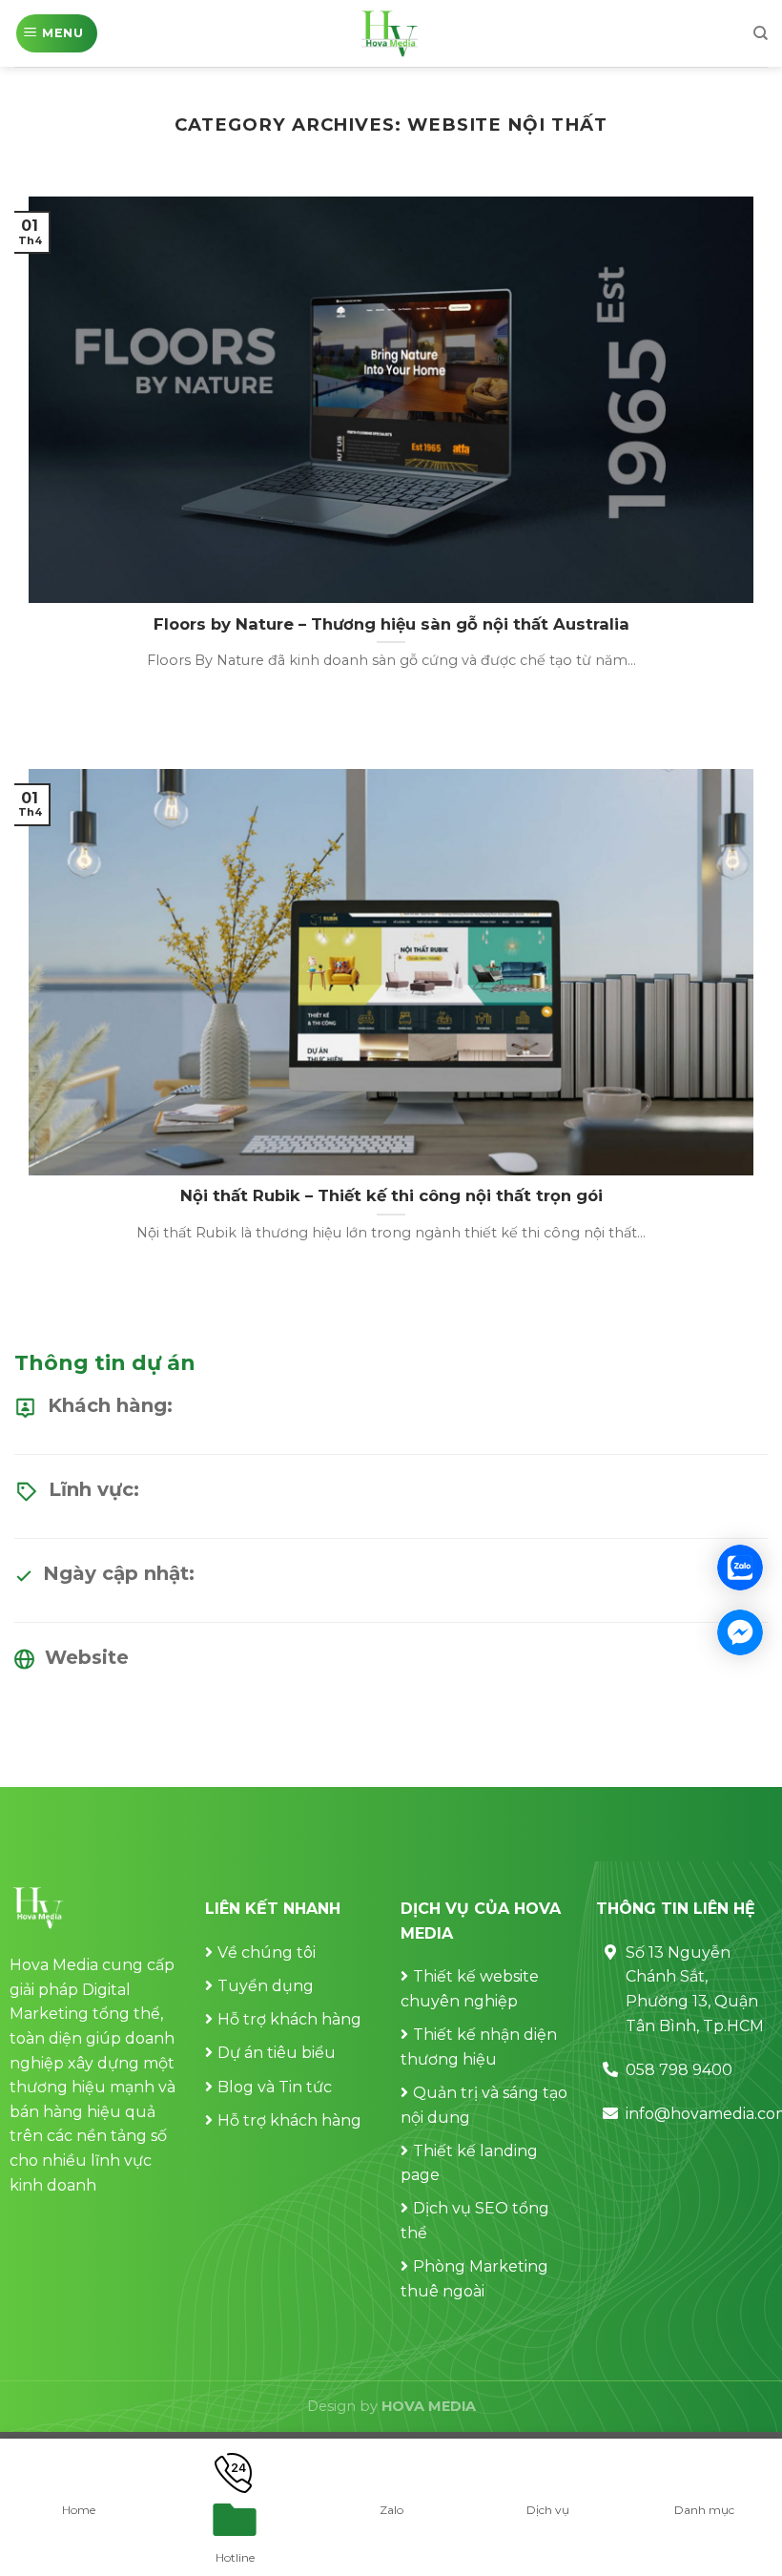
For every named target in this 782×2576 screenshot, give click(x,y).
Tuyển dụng (266, 1986)
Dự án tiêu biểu (277, 2053)
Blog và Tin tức (275, 2087)
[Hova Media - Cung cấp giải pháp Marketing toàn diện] (391, 33)
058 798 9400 (679, 2070)
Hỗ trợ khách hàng (289, 2019)
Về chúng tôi (267, 1953)
